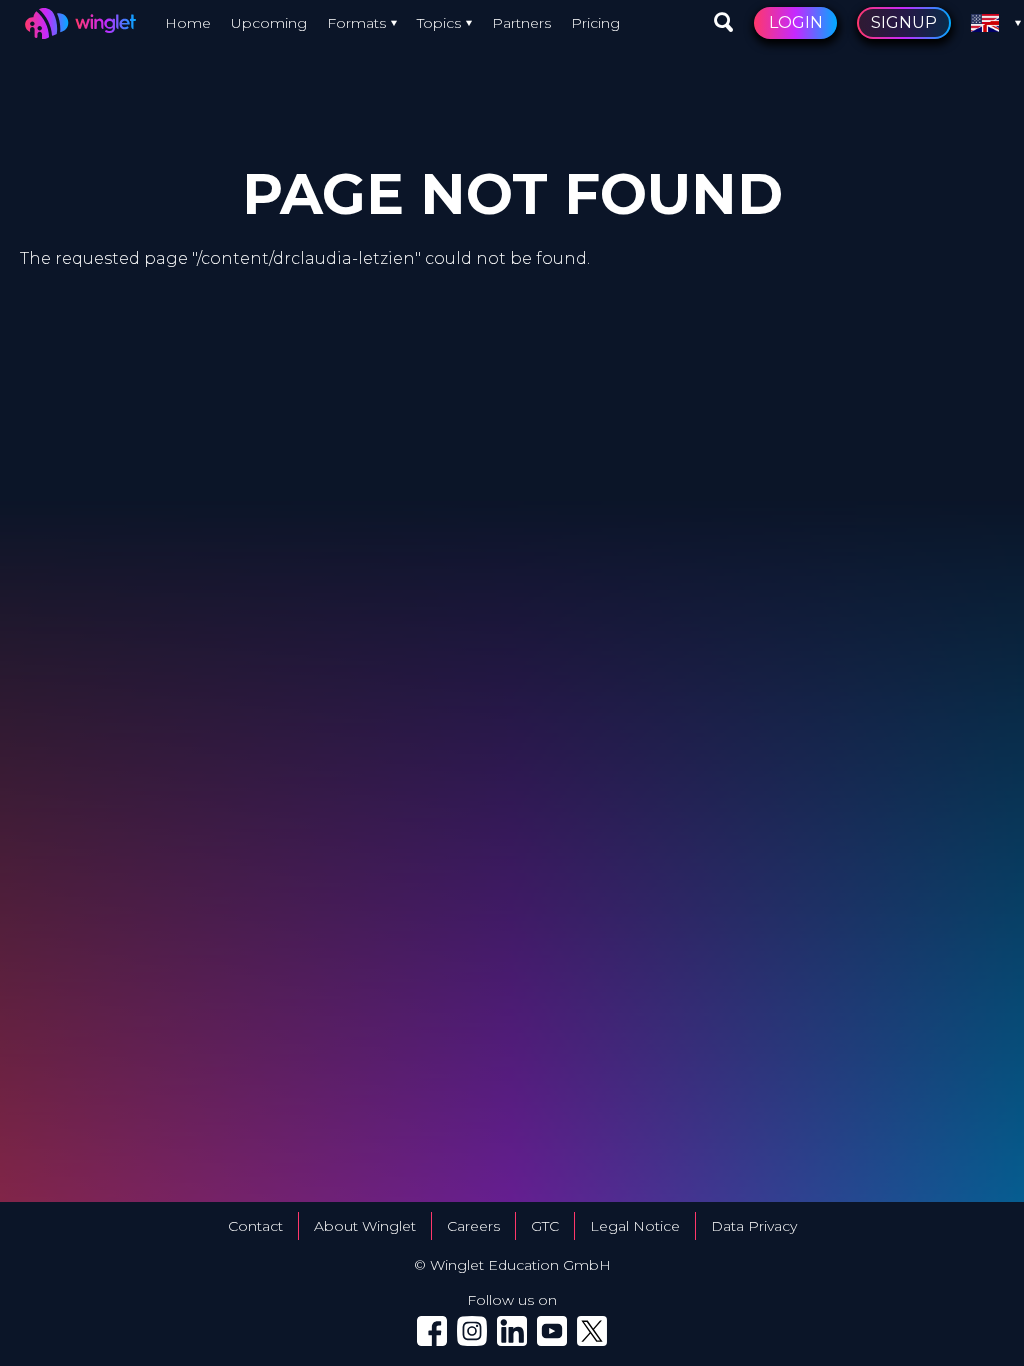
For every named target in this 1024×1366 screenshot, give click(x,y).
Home (188, 23)
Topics (439, 23)
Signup (904, 22)
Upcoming (269, 23)
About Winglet (365, 1226)
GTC (545, 1226)
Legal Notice (635, 1226)
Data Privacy (754, 1226)
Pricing (595, 23)
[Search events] (724, 23)
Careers (473, 1226)
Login (796, 22)
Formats (356, 23)
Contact (255, 1226)
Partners (521, 23)
